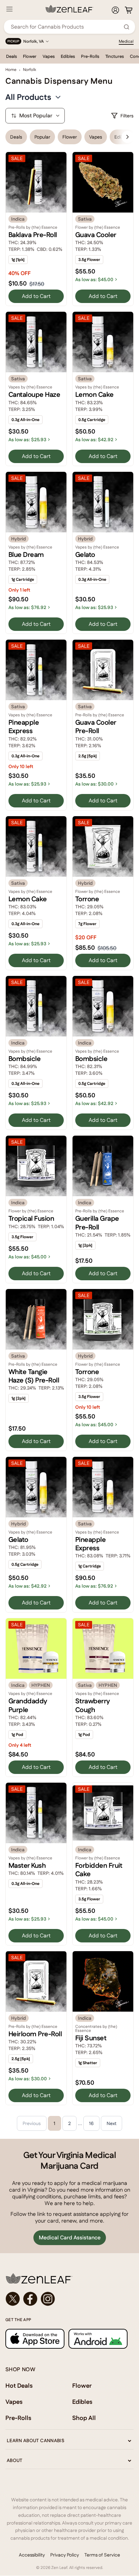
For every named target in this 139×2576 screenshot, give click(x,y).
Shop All (84, 2418)
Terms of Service (102, 2555)
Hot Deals (19, 2385)
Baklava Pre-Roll (33, 235)
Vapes (49, 56)
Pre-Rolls (90, 56)
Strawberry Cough (92, 1705)
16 (91, 2123)
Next (112, 2123)
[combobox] (66, 27)
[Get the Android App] (98, 2339)
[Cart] (129, 10)
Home (11, 70)
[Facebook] (30, 2299)
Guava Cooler (96, 235)
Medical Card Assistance (70, 2238)
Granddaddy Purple (28, 1705)
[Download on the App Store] (35, 2339)
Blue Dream (26, 555)
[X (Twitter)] (13, 2299)
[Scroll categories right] (128, 137)
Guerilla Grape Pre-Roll (97, 1223)
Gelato (85, 555)
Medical (126, 41)
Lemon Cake (94, 394)
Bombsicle (24, 1059)
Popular (42, 137)
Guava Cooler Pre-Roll (96, 727)
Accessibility (32, 2555)
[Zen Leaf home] (69, 9)
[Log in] (115, 10)
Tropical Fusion (31, 1218)
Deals (11, 56)
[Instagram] (48, 2299)
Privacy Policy (65, 2555)
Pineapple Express (24, 727)
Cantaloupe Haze (34, 394)
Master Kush (27, 1865)
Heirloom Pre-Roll (35, 2034)
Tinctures (115, 56)
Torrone (87, 899)
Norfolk (30, 70)
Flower (30, 56)
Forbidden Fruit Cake (99, 1870)
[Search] (127, 27)
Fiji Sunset (91, 2038)
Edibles (68, 56)
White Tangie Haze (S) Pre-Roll (34, 1376)
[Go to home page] (69, 2278)
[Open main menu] (9, 9)
